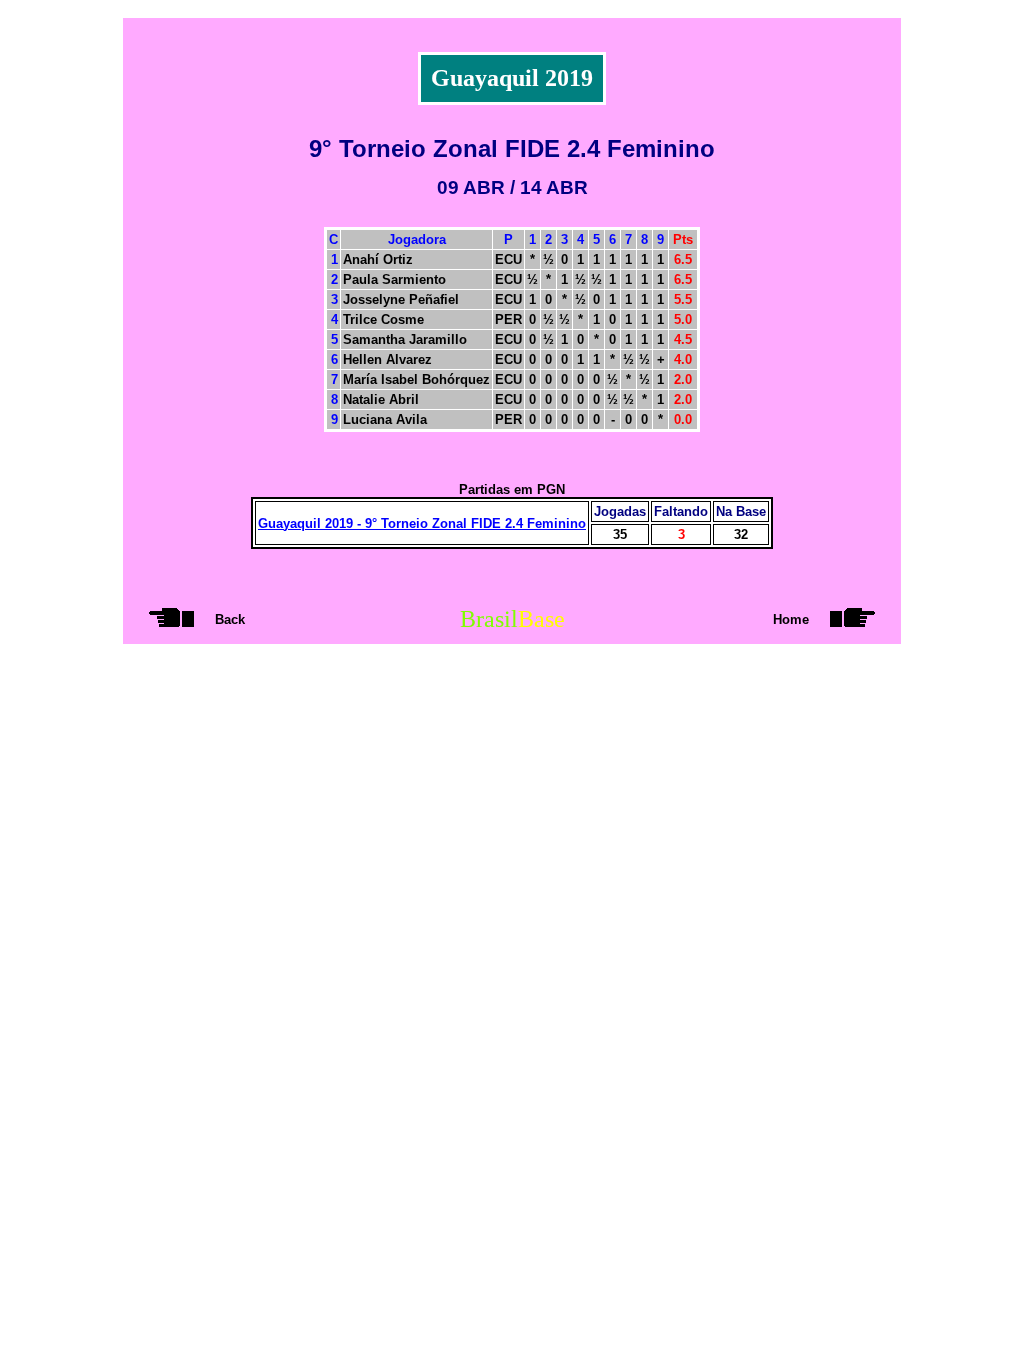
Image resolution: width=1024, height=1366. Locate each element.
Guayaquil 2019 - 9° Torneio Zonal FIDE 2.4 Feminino (422, 523)
